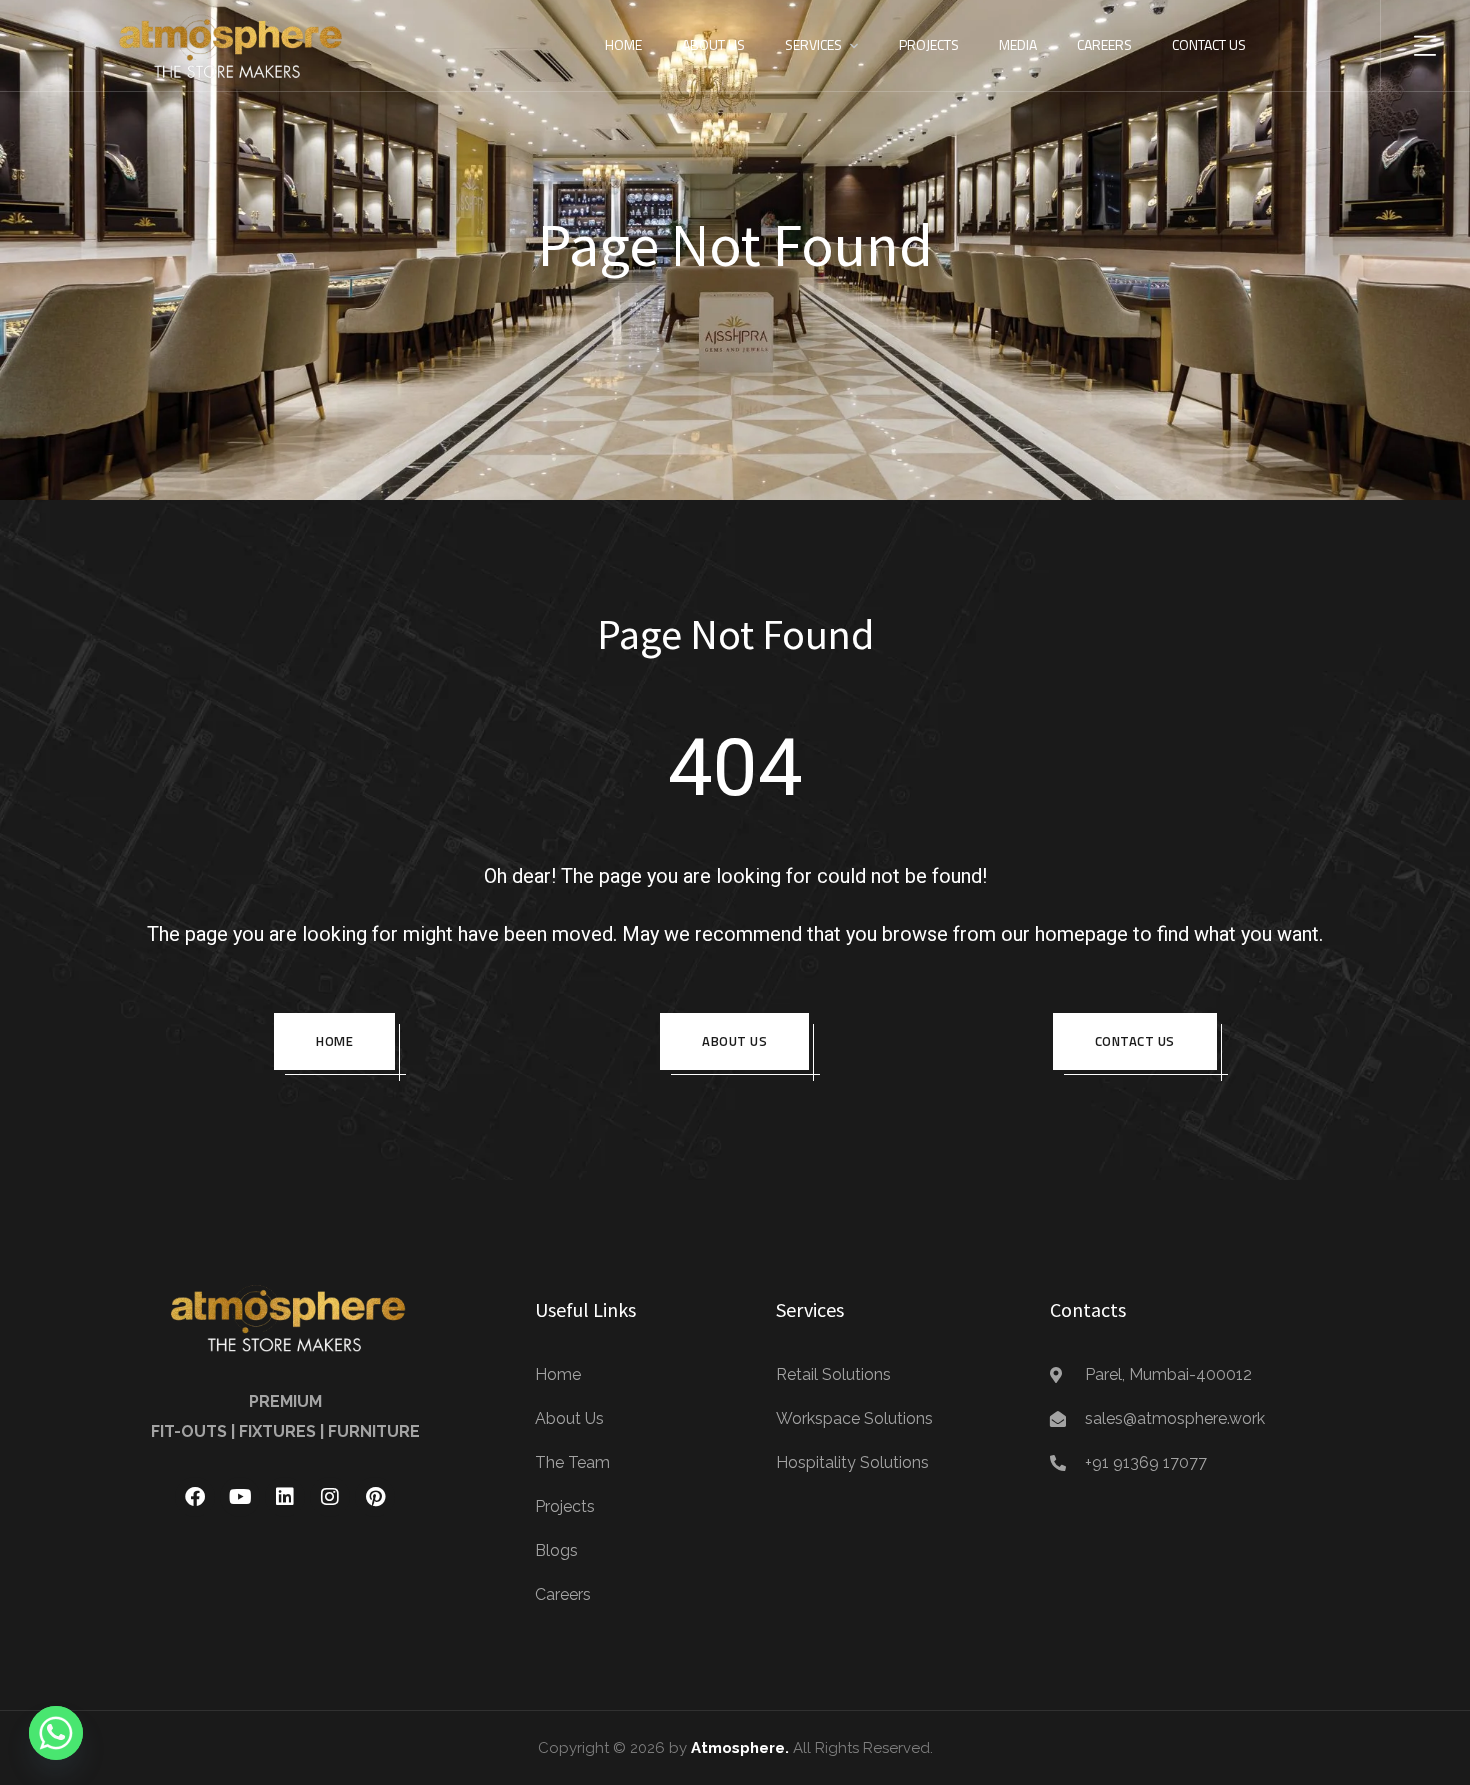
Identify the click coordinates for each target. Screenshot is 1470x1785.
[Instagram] (330, 1497)
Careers (1104, 44)
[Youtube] (240, 1497)
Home (623, 44)
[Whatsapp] (56, 1733)
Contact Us (1209, 44)
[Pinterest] (375, 1497)
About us (734, 1041)
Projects (929, 44)
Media (1018, 44)
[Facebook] (195, 1497)
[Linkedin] (285, 1497)
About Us (713, 44)
